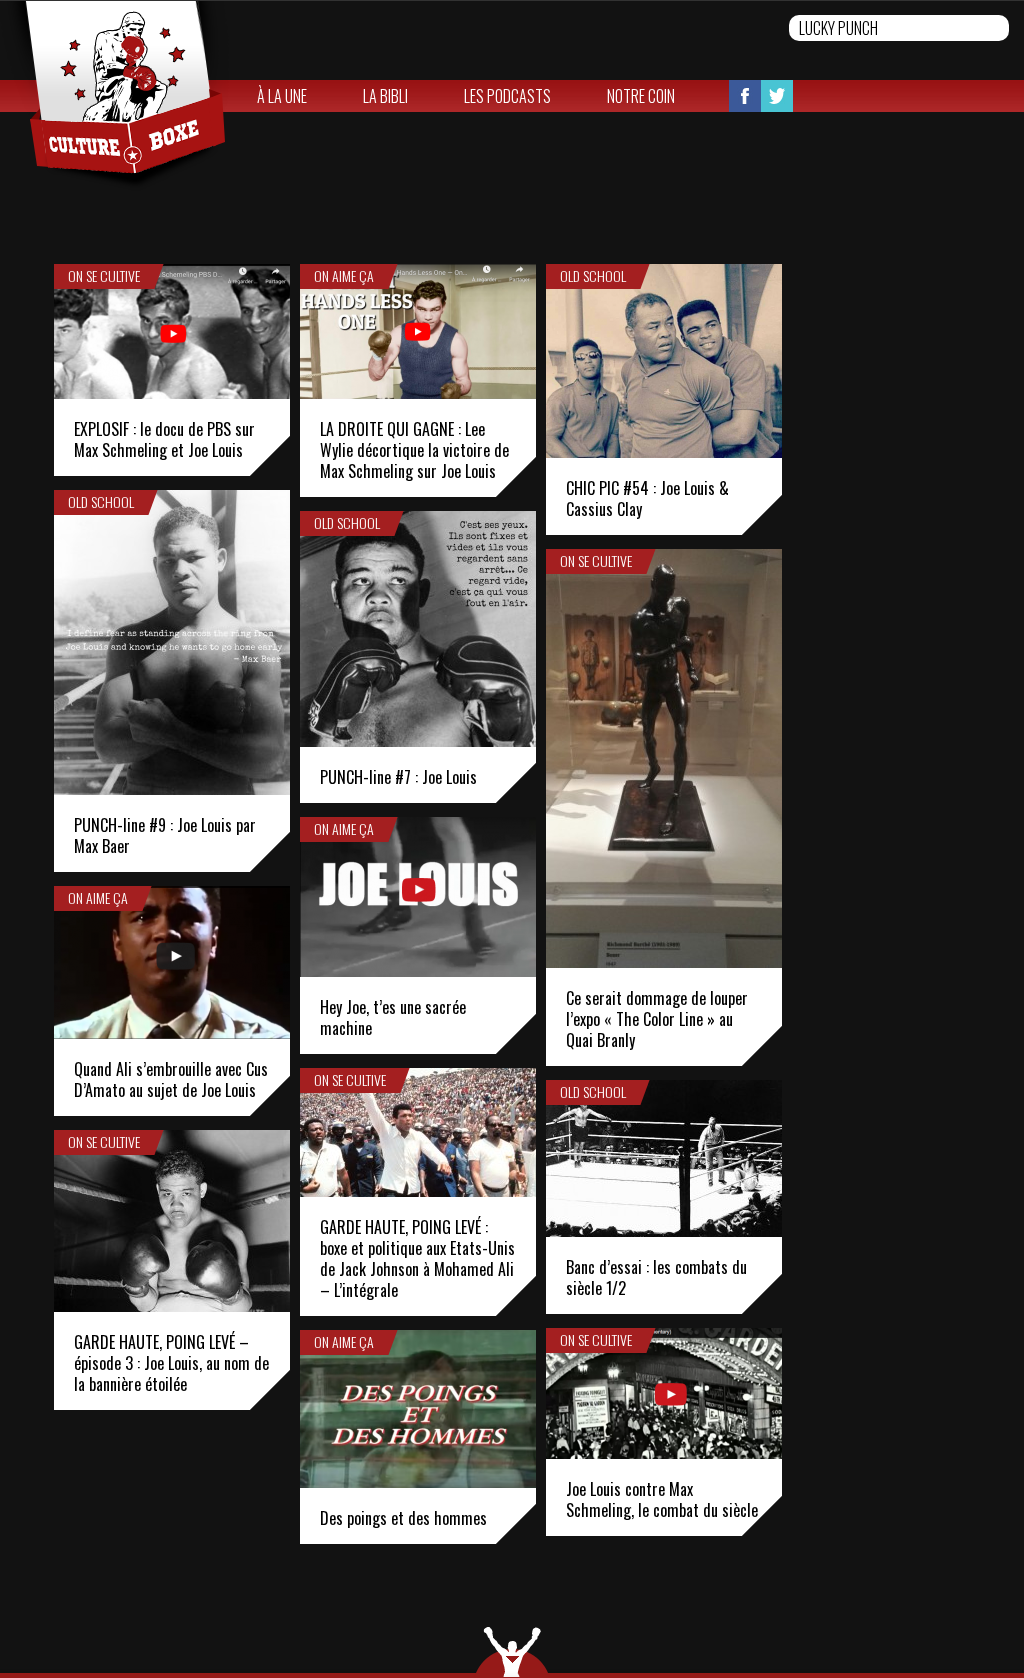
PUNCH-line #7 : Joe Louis (398, 777)
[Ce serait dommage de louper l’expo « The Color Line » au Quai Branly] (664, 758)
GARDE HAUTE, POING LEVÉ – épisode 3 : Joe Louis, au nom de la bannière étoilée (171, 1363)
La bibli (385, 96)
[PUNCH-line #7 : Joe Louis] (418, 629)
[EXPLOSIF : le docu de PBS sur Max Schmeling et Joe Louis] (172, 331)
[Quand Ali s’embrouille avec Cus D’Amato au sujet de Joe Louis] (172, 962)
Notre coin (641, 96)
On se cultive (104, 276)
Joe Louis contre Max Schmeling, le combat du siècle (662, 1499)
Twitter (777, 96)
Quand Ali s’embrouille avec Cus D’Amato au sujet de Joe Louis (171, 1079)
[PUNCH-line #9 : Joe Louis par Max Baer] (172, 642)
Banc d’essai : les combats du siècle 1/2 (656, 1277)
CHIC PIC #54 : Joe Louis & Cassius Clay (647, 498)
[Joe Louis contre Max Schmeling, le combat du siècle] (664, 1393)
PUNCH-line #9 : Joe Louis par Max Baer (165, 835)
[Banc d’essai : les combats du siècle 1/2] (664, 1158)
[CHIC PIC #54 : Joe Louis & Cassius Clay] (664, 361)
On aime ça (344, 276)
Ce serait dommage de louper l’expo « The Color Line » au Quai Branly (657, 1019)
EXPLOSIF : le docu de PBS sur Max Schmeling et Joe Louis (164, 439)
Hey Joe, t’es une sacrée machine (393, 1017)
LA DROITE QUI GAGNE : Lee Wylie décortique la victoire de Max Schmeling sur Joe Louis (414, 450)
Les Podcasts (507, 96)
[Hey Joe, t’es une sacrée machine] (418, 897)
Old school (593, 276)
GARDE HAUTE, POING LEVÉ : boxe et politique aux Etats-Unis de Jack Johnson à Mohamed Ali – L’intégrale (417, 1258)
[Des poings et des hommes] (418, 1409)
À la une (282, 96)
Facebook (745, 96)
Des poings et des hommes (403, 1518)
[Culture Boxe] (114, 96)
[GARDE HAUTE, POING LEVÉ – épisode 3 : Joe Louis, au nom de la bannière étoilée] (172, 1221)
